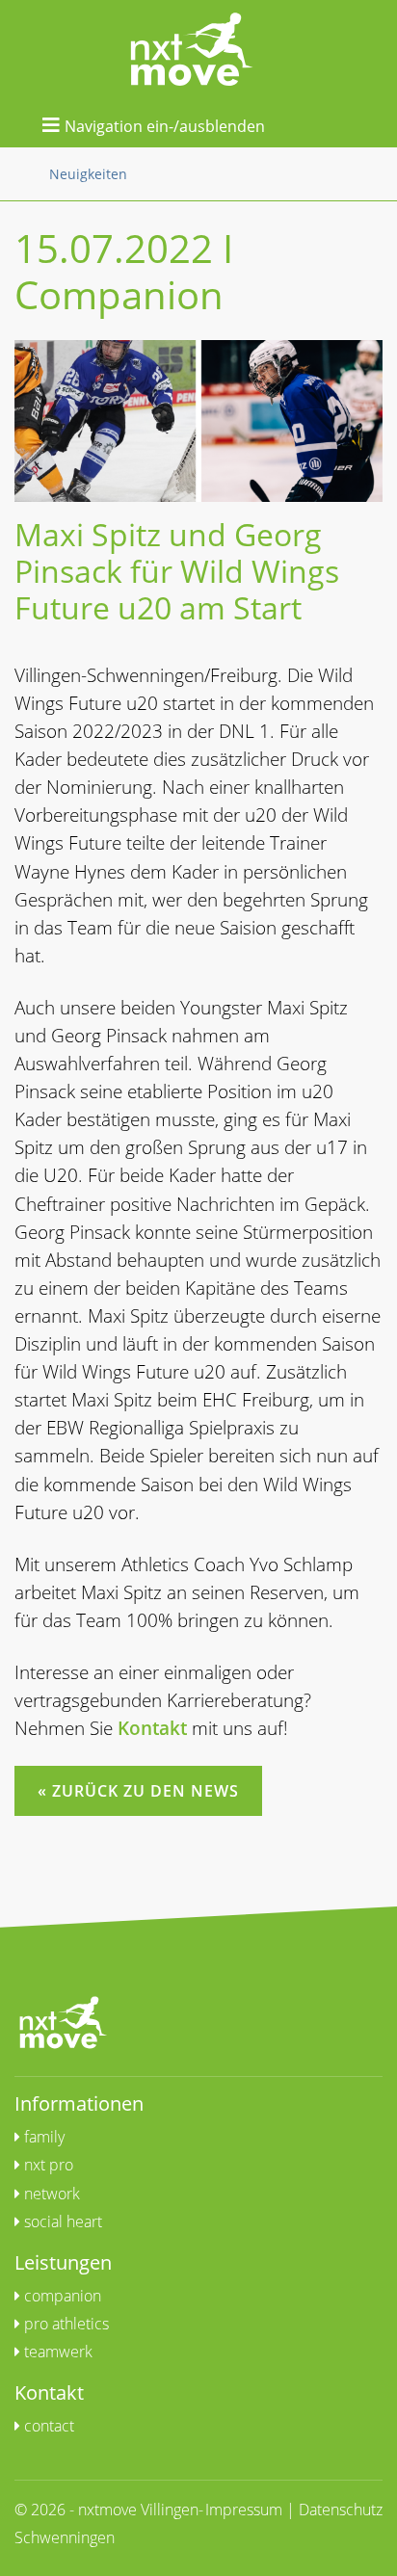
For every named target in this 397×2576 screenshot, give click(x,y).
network (50, 2194)
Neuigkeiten (88, 174)
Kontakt (152, 1728)
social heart (61, 2221)
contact (47, 2426)
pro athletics (65, 2324)
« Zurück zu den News (138, 1791)
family (42, 2137)
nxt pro (47, 2165)
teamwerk (56, 2352)
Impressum (244, 2510)
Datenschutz (341, 2510)
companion (61, 2296)
